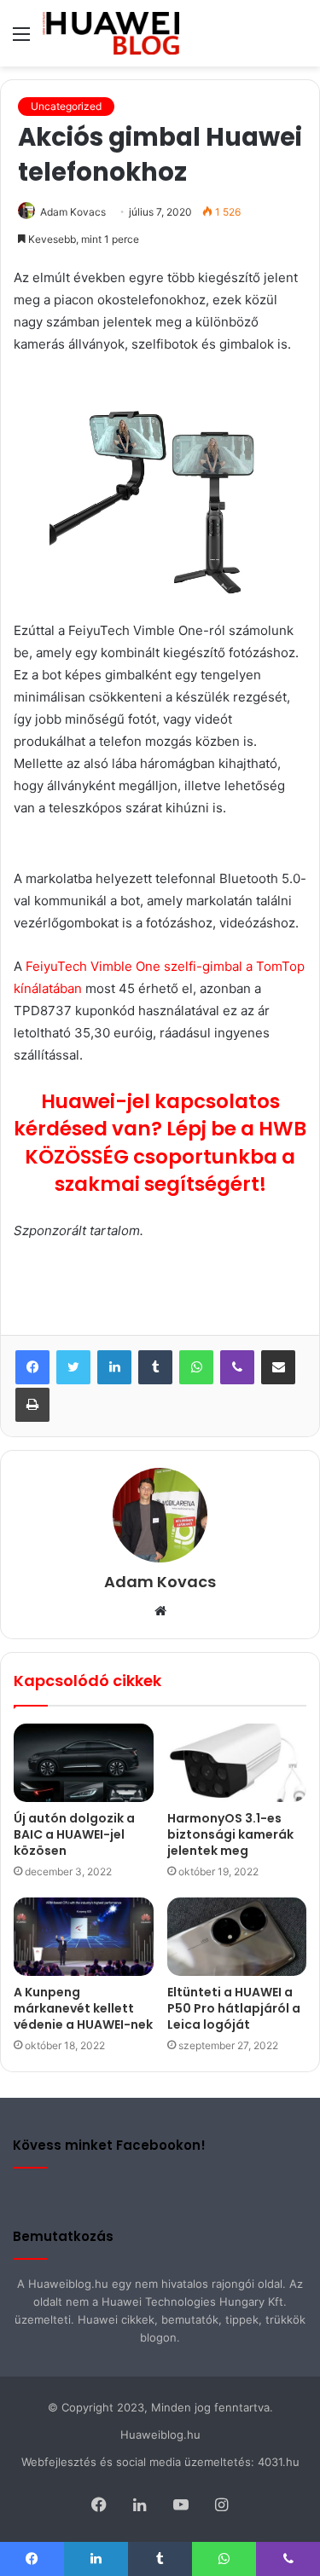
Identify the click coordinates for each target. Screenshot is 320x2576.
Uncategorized (66, 106)
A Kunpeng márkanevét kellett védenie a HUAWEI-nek (83, 2008)
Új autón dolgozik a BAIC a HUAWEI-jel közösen (74, 1834)
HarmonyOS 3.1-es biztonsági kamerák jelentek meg (230, 1834)
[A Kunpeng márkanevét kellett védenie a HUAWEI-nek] (84, 1937)
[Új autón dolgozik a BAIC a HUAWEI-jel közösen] (84, 1763)
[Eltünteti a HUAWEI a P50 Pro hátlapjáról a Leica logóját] (237, 1937)
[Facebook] (32, 1367)
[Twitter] (73, 1367)
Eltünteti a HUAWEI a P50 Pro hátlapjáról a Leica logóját (234, 2008)
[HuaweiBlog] (111, 33)
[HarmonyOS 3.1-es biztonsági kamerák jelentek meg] (237, 1763)
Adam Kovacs (73, 212)
